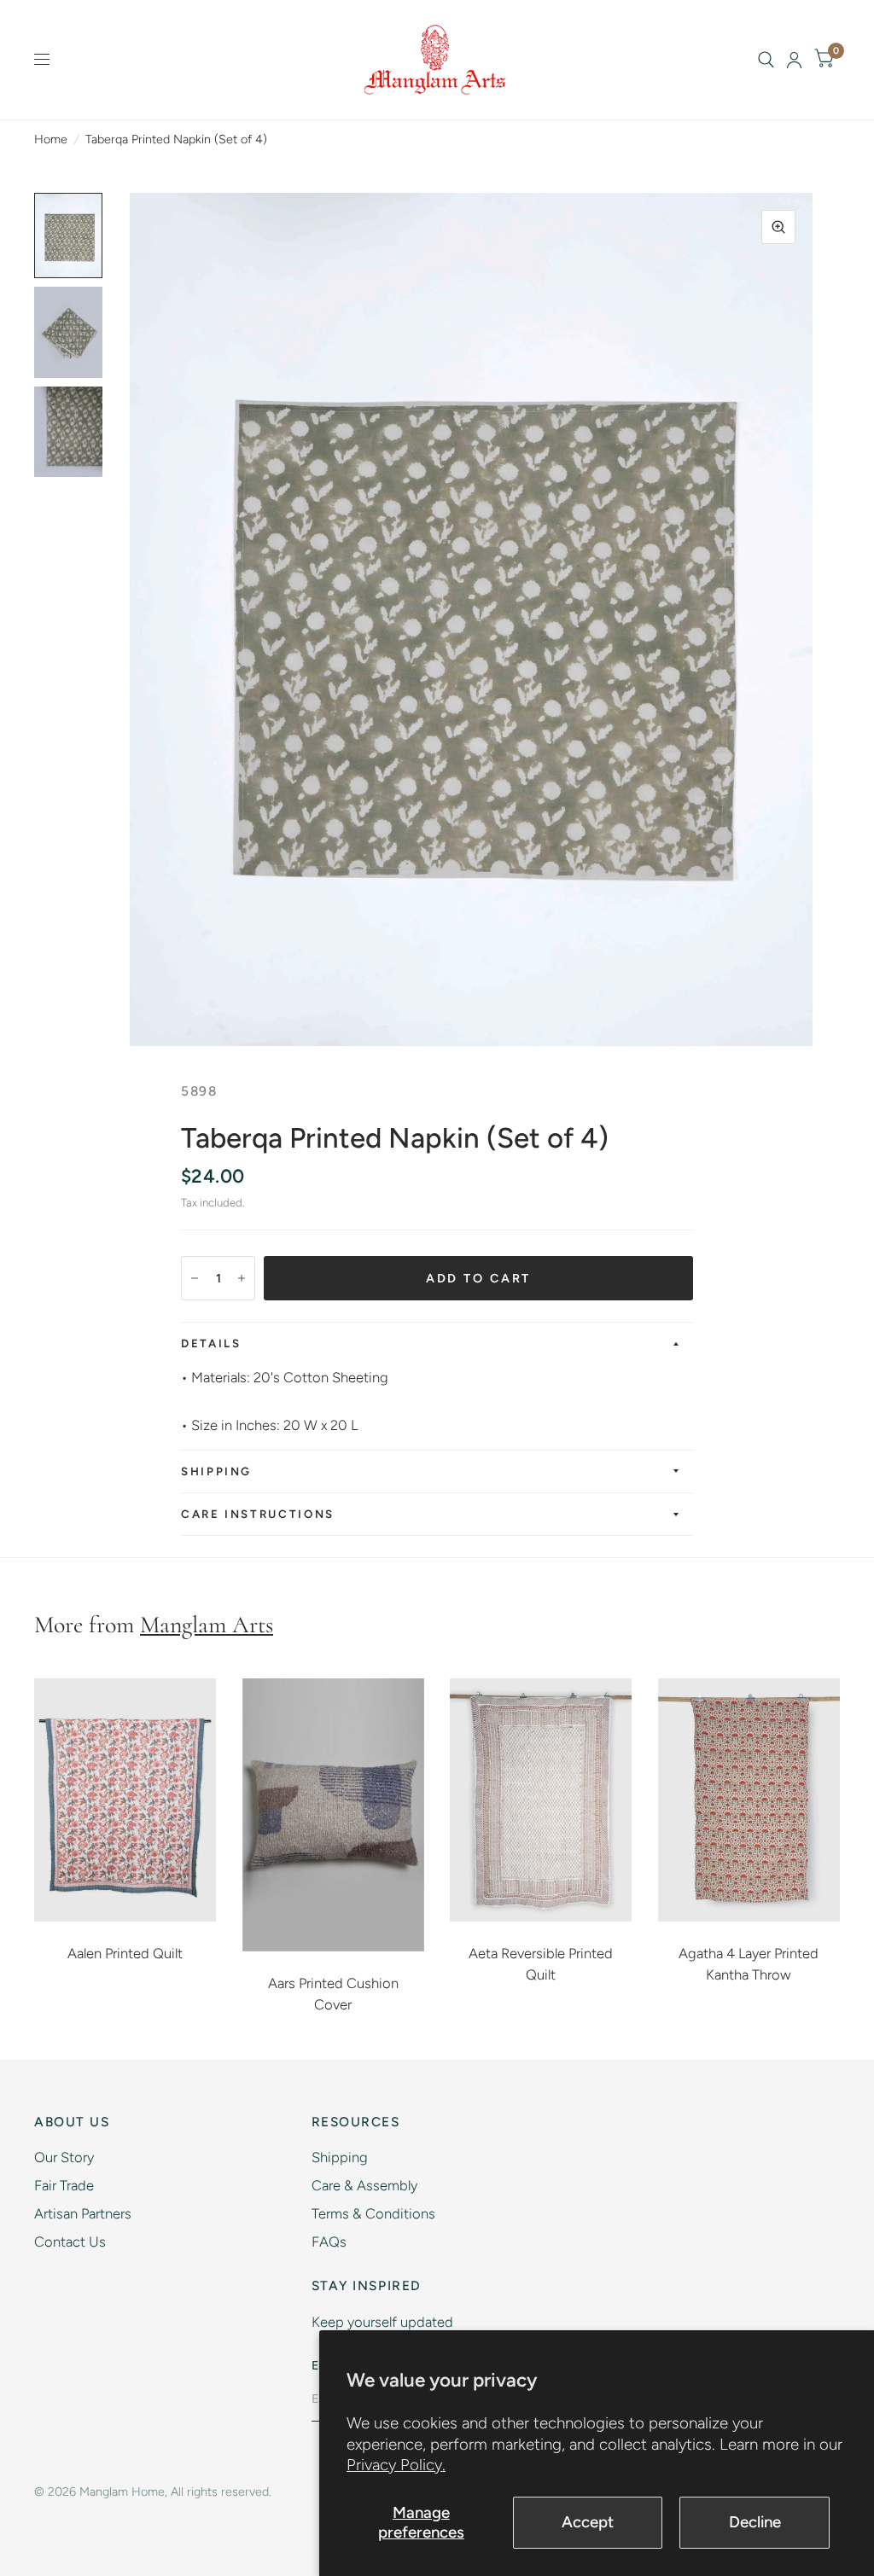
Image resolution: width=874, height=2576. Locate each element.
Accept (588, 2522)
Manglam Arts (207, 1625)
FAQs (329, 2242)
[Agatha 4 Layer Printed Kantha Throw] (749, 1800)
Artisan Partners (83, 2213)
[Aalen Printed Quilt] (125, 1800)
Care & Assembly (364, 2185)
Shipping (216, 1471)
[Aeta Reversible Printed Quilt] (541, 1800)
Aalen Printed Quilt (125, 1953)
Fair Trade (64, 2185)
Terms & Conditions (373, 2213)
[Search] (766, 60)
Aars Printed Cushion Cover (333, 1994)
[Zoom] (778, 227)
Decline (755, 2522)
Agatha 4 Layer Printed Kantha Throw (749, 1964)
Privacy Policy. (396, 2465)
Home (51, 139)
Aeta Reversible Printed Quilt (541, 1964)
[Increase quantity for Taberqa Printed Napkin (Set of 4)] (242, 1278)
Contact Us (70, 2242)
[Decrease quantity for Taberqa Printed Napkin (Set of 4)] (195, 1278)
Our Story (64, 2157)
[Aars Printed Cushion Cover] (334, 1815)
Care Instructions (258, 1514)
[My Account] (794, 60)
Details (211, 1343)
